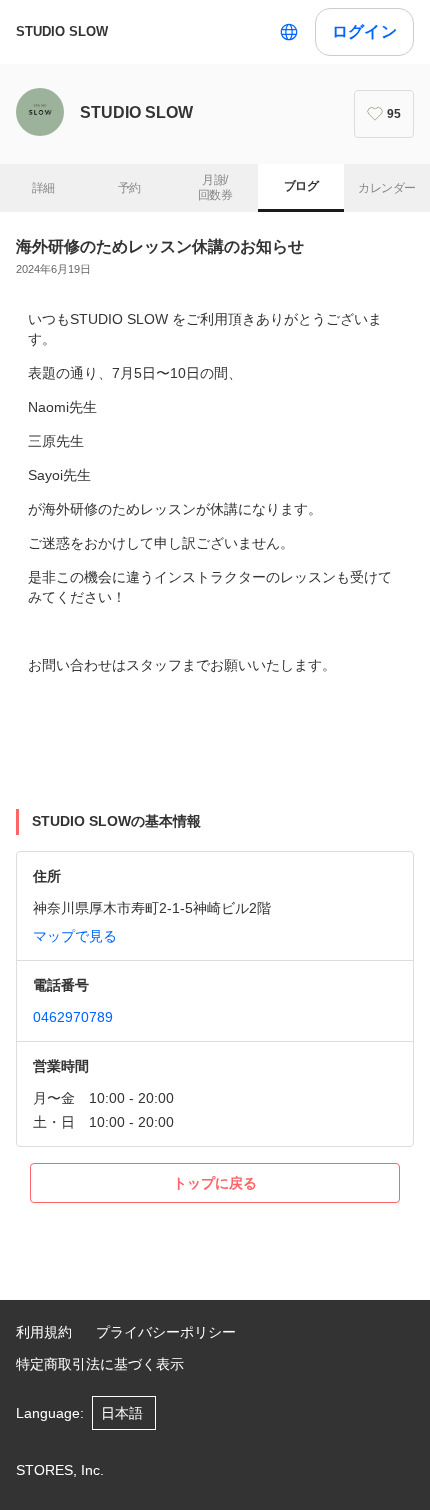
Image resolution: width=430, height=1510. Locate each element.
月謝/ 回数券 (215, 188)
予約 (129, 188)
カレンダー (386, 188)
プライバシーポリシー (166, 1332)
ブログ (301, 186)
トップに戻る (215, 1183)
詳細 (43, 188)
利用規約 (44, 1332)
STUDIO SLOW (62, 31)
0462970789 (73, 1017)
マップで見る (75, 936)
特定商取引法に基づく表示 (100, 1364)
